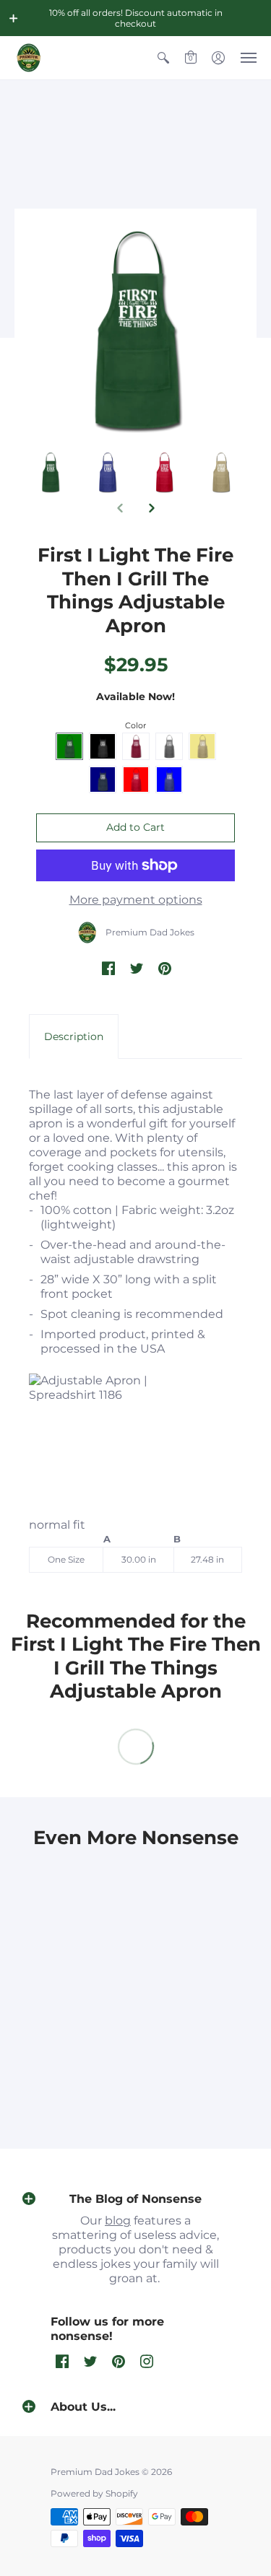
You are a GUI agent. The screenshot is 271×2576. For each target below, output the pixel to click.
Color (135, 725)
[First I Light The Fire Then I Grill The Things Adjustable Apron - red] (221, 472)
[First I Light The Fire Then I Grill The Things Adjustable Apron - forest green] (107, 472)
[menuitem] (163, 58)
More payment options (136, 900)
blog (118, 2221)
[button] (14, 18)
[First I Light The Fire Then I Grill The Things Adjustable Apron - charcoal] (50, 472)
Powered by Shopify (94, 2493)
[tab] (74, 1036)
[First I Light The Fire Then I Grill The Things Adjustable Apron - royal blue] (164, 472)
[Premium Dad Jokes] (29, 58)
